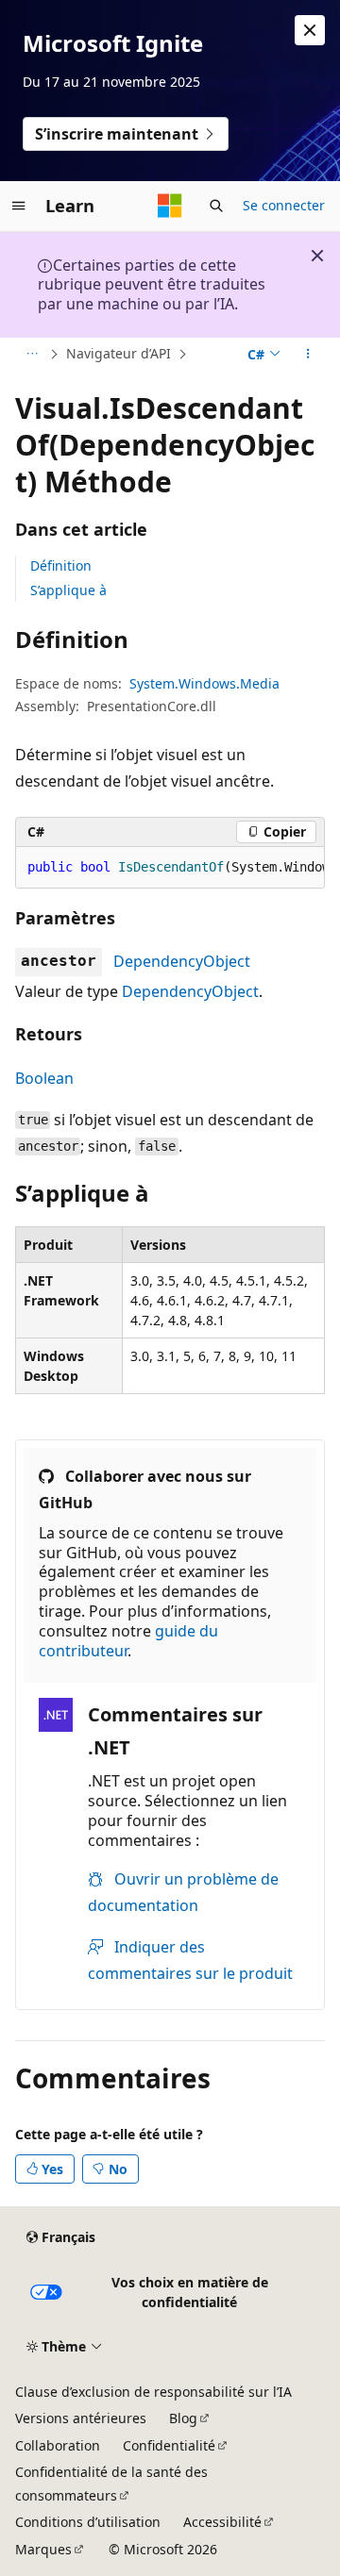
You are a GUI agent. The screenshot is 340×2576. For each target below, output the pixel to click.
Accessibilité (222, 2522)
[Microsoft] (170, 206)
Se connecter (284, 205)
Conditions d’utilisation (88, 2522)
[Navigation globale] (19, 206)
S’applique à (68, 590)
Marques (43, 2549)
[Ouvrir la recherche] (216, 206)
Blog (183, 2418)
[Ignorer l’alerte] (310, 30)
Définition (61, 565)
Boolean (44, 1078)
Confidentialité (169, 2445)
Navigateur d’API (119, 353)
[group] (170, 868)
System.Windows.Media (204, 683)
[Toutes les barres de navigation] (32, 355)
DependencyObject (182, 961)
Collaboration (58, 2445)
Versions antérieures (81, 2418)
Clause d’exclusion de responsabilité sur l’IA (153, 2392)
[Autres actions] (308, 355)
